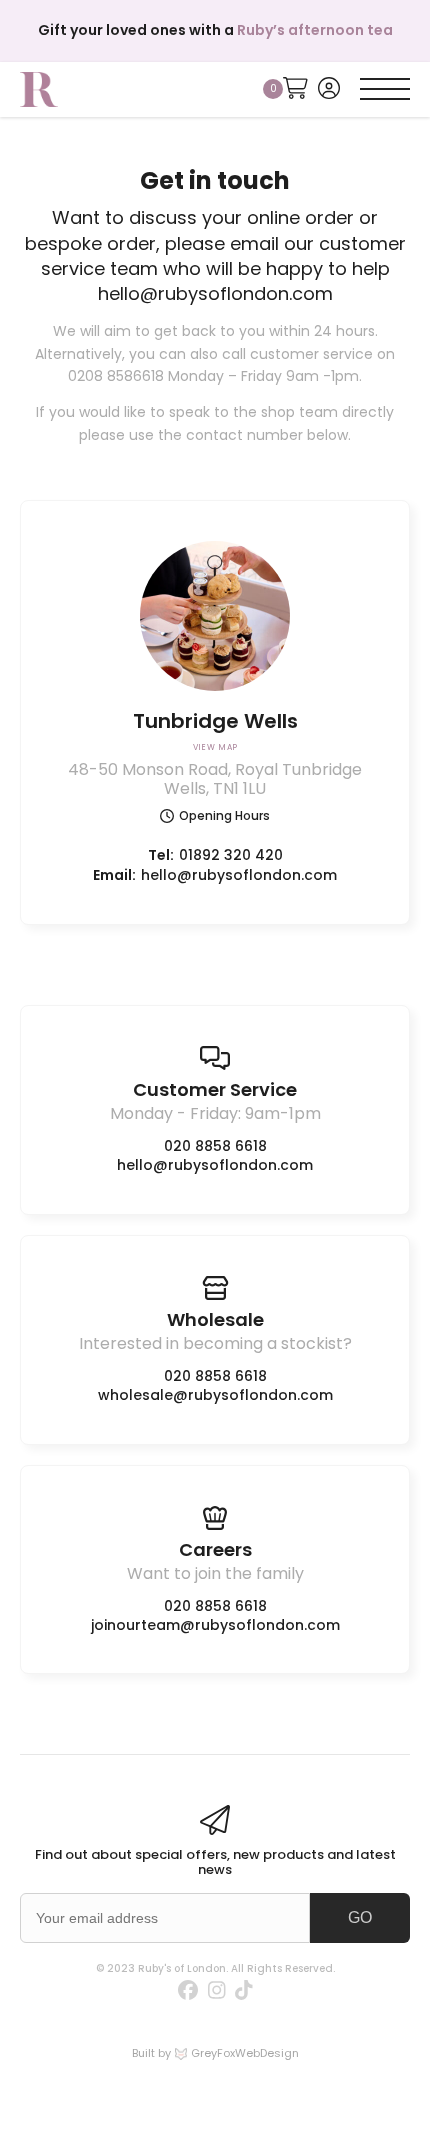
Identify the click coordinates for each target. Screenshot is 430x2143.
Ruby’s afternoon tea (315, 30)
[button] (385, 89)
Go (360, 1917)
